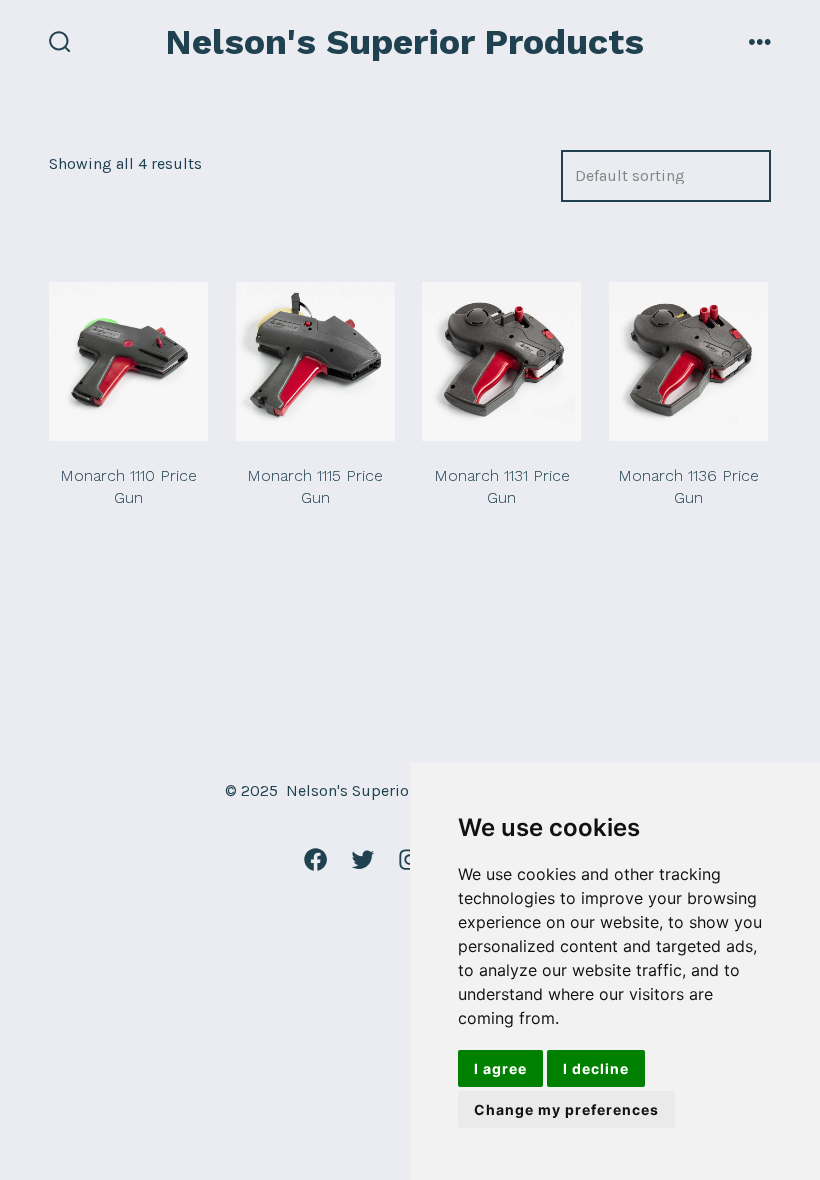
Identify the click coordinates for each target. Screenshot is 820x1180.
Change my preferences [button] (566, 1109)
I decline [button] (596, 1068)
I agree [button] (500, 1068)
